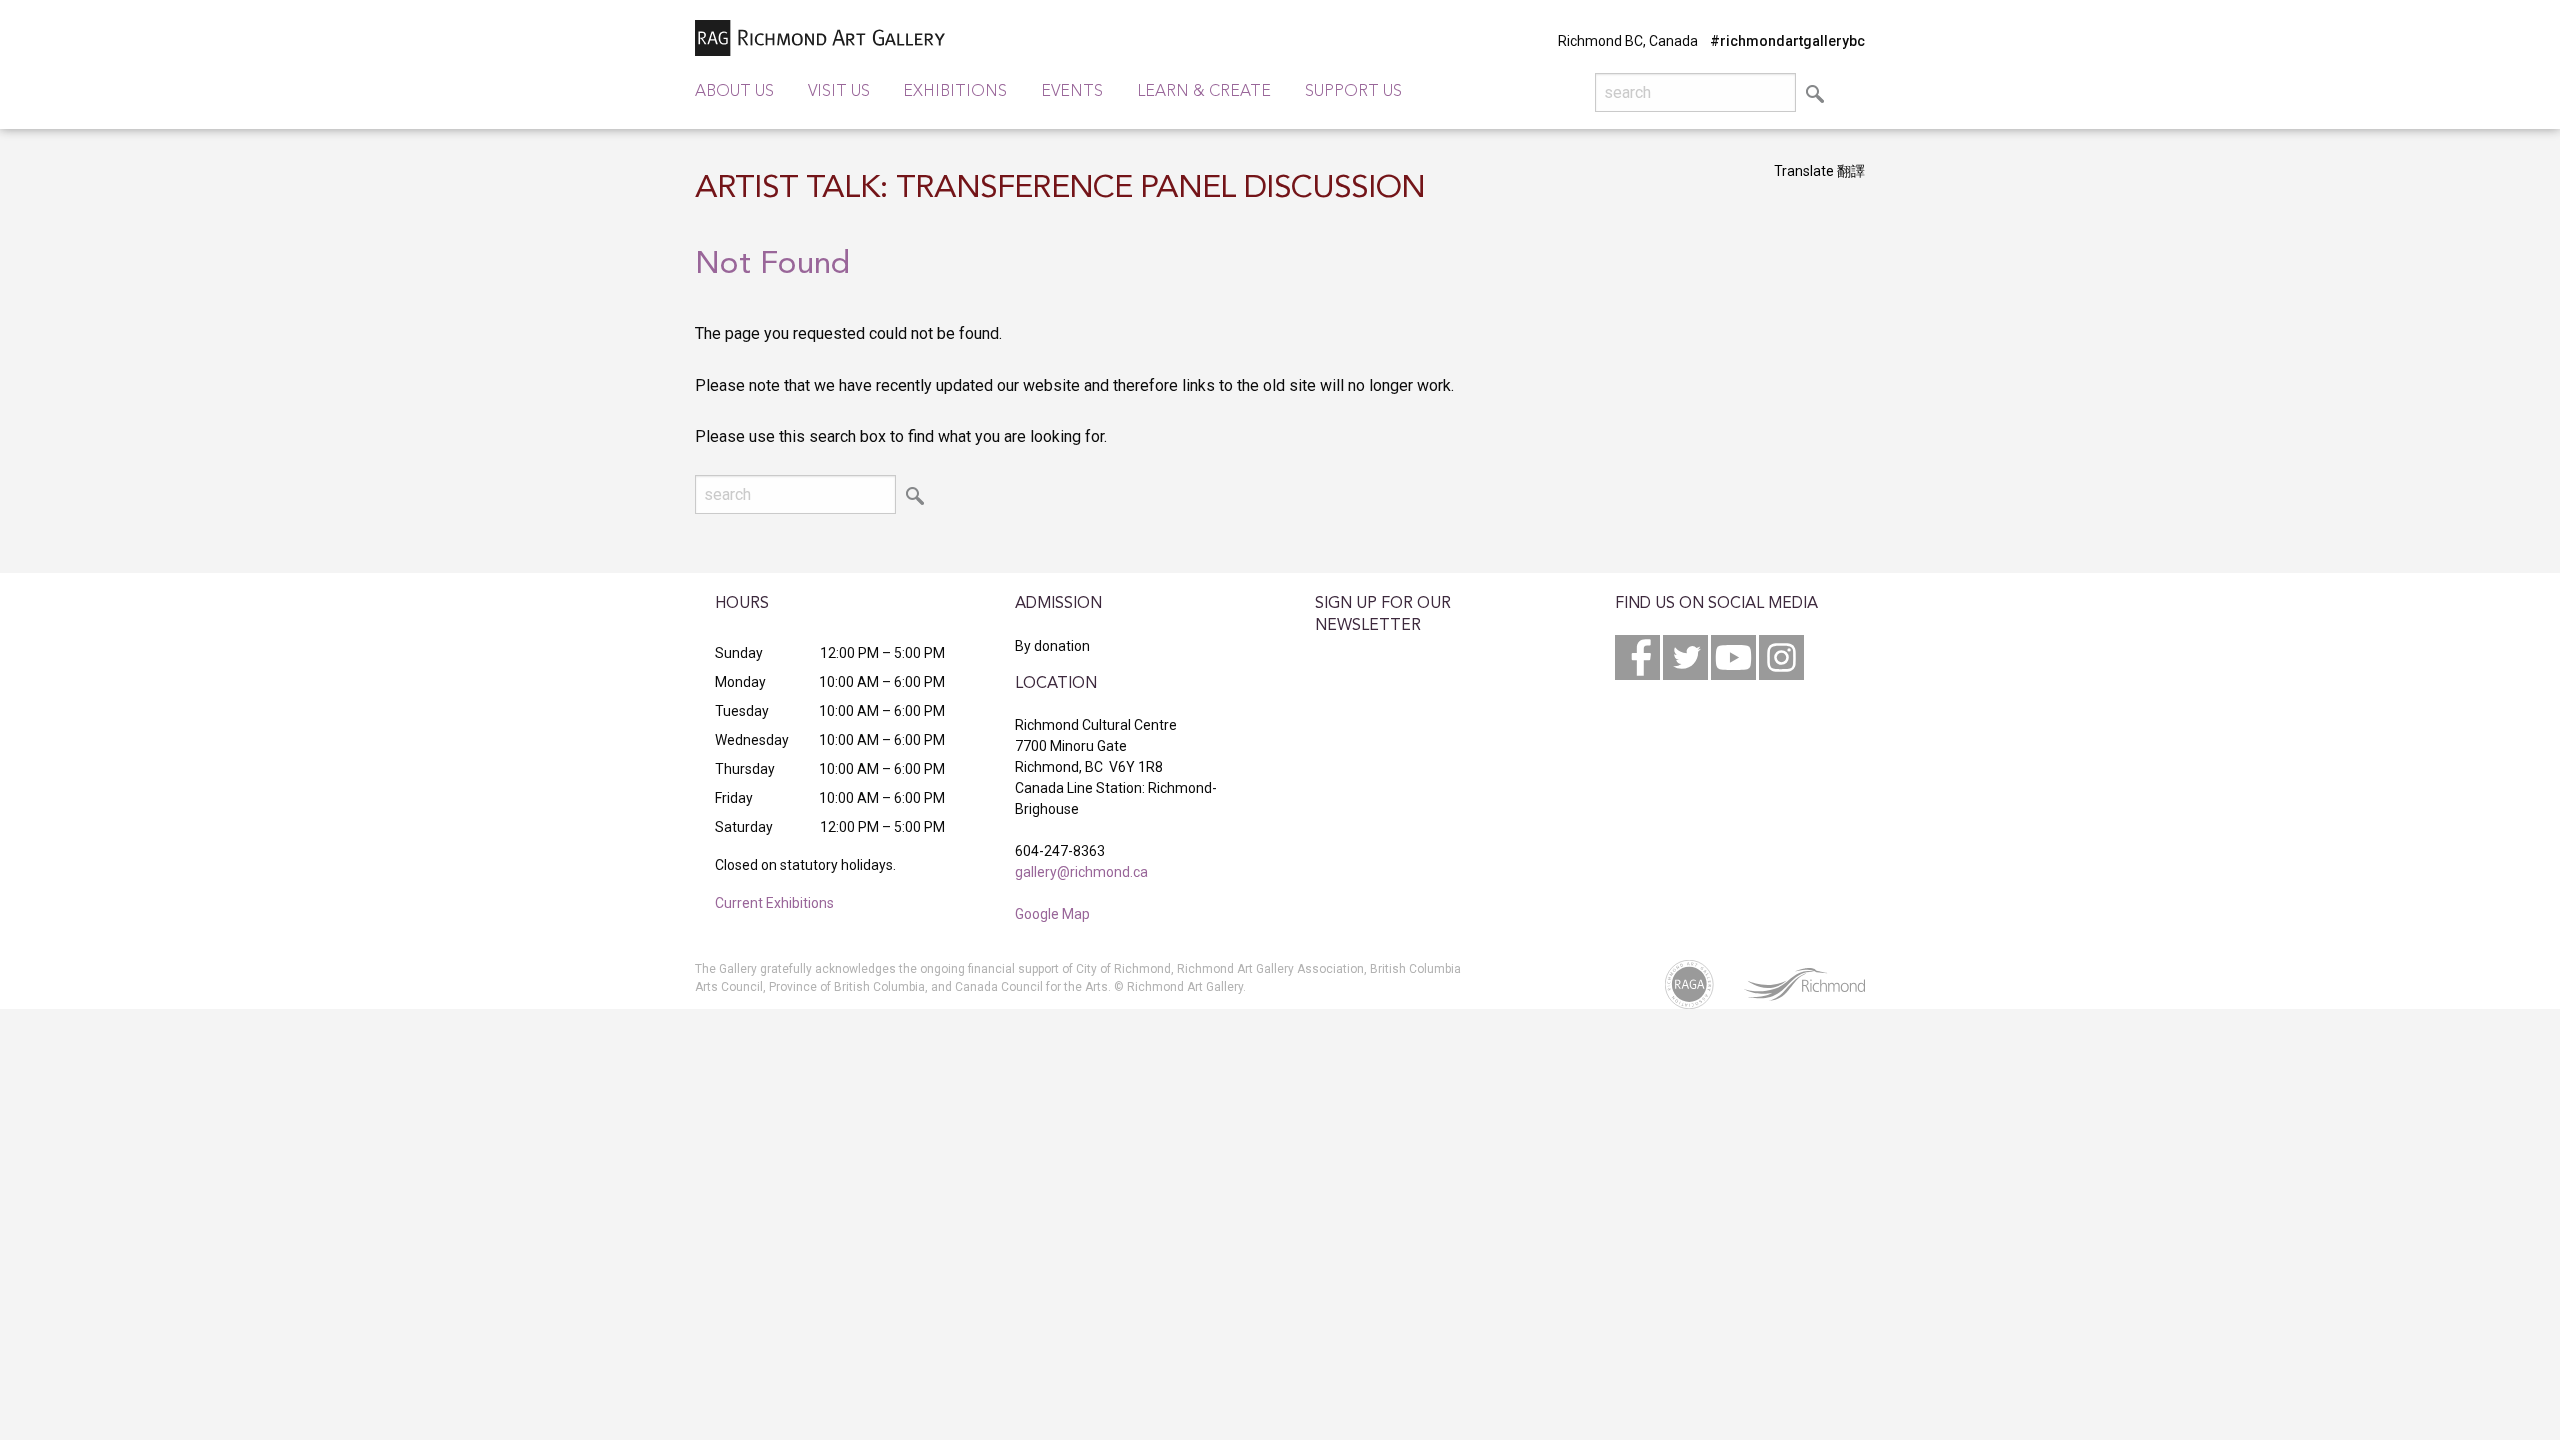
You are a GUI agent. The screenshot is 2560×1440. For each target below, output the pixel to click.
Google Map (1052, 914)
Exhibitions (955, 92)
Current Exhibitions (774, 903)
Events (1072, 92)
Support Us (1353, 92)
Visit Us (839, 92)
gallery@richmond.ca (1081, 872)
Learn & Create (1204, 92)
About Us (734, 92)
